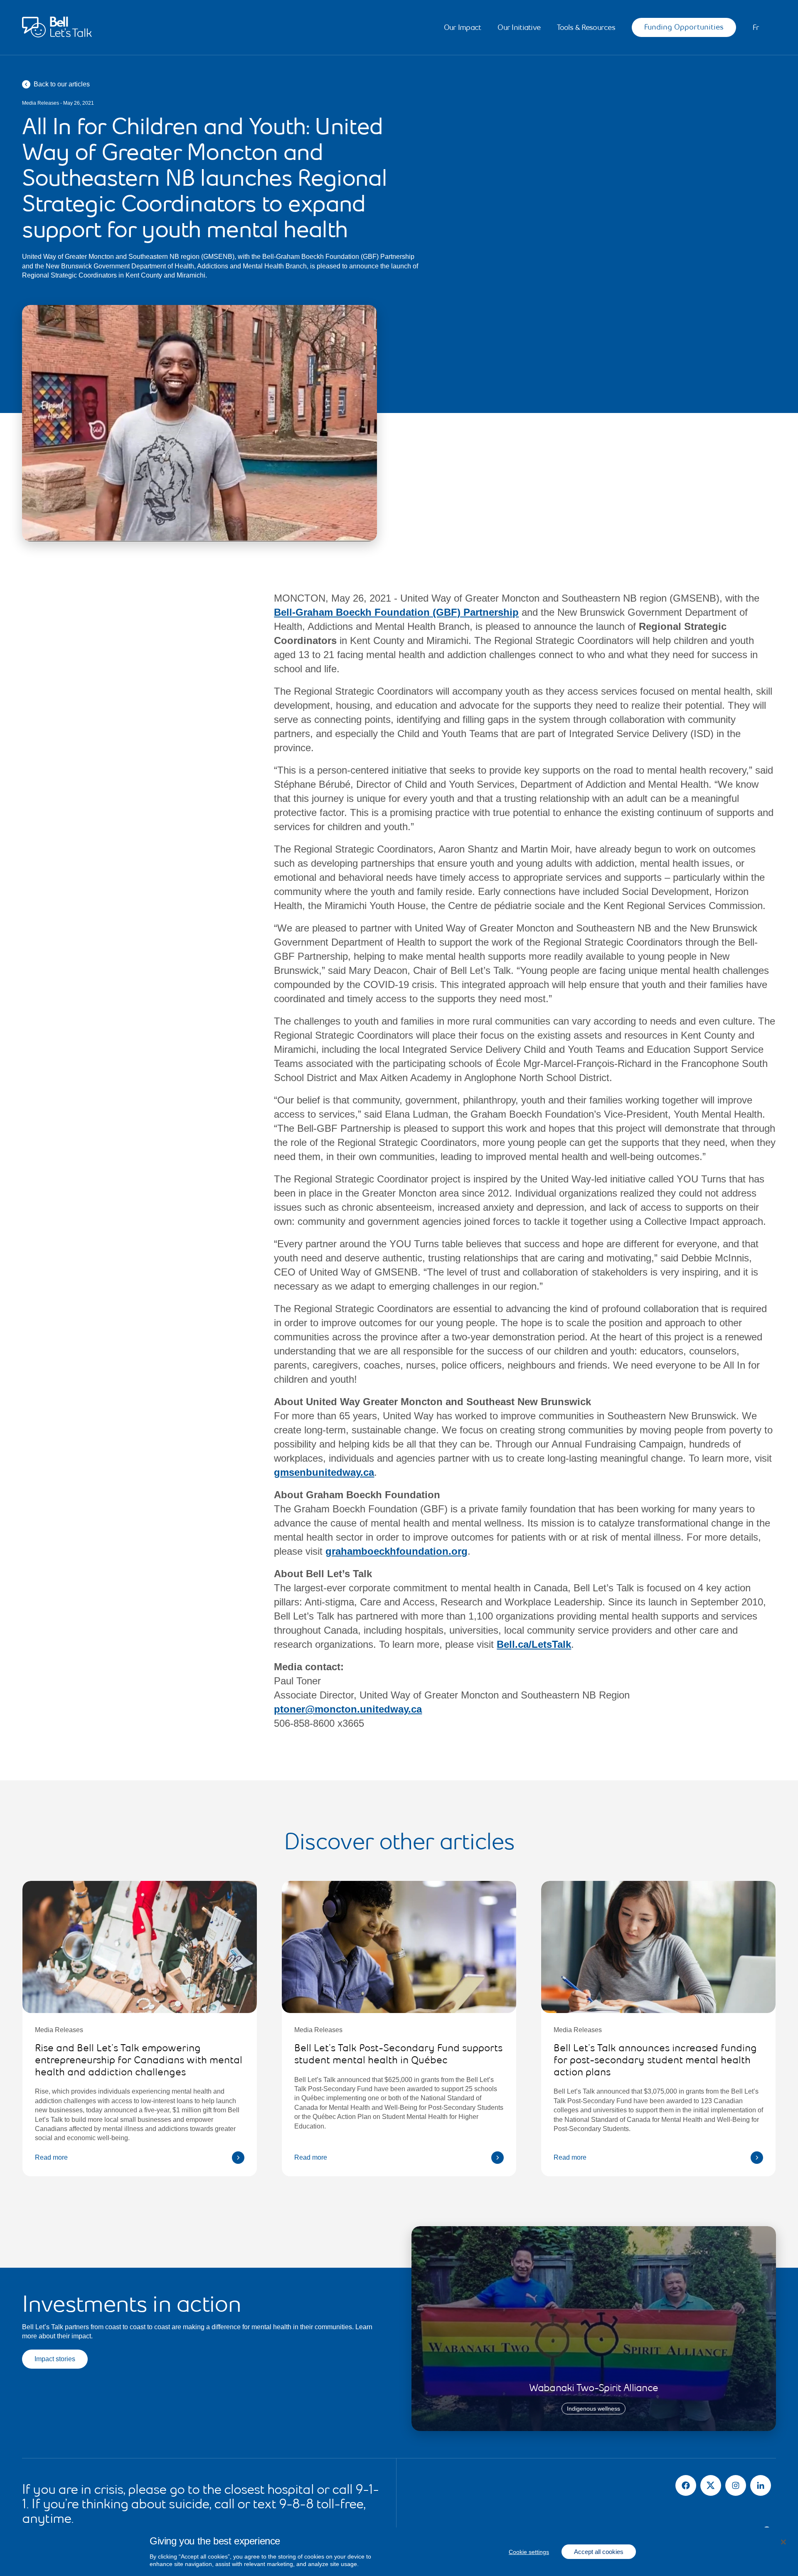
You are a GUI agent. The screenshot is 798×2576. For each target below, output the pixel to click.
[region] (399, 2552)
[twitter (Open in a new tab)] (711, 2485)
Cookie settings (529, 2552)
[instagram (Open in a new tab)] (736, 2485)
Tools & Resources (586, 28)
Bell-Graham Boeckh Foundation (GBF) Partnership (396, 612)
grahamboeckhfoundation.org (397, 1551)
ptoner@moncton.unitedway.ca (348, 1709)
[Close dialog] (783, 2542)
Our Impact (463, 28)
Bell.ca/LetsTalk (534, 1644)
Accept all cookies (599, 2552)
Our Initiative (519, 28)
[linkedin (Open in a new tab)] (761, 2485)
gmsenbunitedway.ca (324, 1472)
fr (756, 28)
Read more (51, 2157)
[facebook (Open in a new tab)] (686, 2485)
